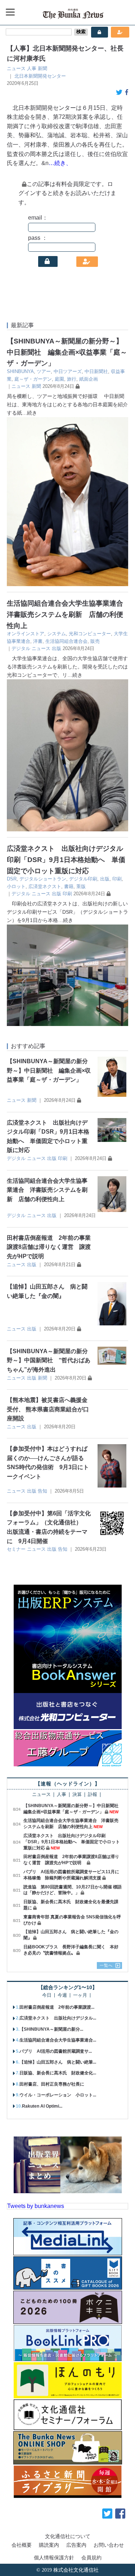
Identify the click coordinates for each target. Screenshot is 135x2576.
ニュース (16, 68)
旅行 (72, 379)
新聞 (42, 68)
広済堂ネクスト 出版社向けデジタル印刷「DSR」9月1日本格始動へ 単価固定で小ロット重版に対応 (66, 860)
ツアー (44, 371)
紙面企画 (89, 379)
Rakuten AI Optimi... (42, 2106)
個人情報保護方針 (54, 2558)
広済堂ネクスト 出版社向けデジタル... (58, 2018)
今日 (47, 1995)
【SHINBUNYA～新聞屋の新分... (51, 2029)
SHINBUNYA (20, 371)
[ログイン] (48, 261)
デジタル (21, 648)
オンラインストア (26, 634)
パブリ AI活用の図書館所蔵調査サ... (56, 2051)
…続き (30, 413)
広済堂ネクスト (45, 886)
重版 (81, 886)
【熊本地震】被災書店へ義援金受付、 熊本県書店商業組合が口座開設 (48, 1409)
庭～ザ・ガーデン (33, 379)
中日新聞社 (96, 371)
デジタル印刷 (83, 879)
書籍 (69, 886)
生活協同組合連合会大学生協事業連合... (58, 2040)
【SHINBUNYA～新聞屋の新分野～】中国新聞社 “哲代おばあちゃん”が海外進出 (49, 1360)
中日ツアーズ (68, 371)
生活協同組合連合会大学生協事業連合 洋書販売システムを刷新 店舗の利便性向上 (68, 614)
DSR (12, 879)
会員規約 (91, 2558)
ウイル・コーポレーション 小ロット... (58, 2095)
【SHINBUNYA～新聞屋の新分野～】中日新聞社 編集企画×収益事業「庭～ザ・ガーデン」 (67, 352)
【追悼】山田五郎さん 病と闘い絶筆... (58, 2062)
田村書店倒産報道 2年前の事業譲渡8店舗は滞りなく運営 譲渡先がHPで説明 (49, 1247)
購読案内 (49, 2545)
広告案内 (76, 2545)
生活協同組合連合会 (66, 641)
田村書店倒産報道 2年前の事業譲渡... (57, 2007)
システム (57, 634)
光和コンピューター (90, 634)
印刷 (117, 879)
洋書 (38, 641)
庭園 (59, 379)
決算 (77, 1795)
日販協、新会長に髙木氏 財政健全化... (58, 2073)
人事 (32, 68)
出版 (57, 648)
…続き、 (60, 163)
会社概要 (22, 2545)
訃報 (93, 1795)
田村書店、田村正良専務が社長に (52, 2084)
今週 (62, 1995)
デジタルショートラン (43, 879)
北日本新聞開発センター (40, 76)
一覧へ (106, 1965)
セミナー (16, 1549)
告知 (42, 1491)
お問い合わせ (109, 2545)
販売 (95, 641)
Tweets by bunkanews (36, 2206)
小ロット (16, 886)
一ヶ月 (80, 1995)
